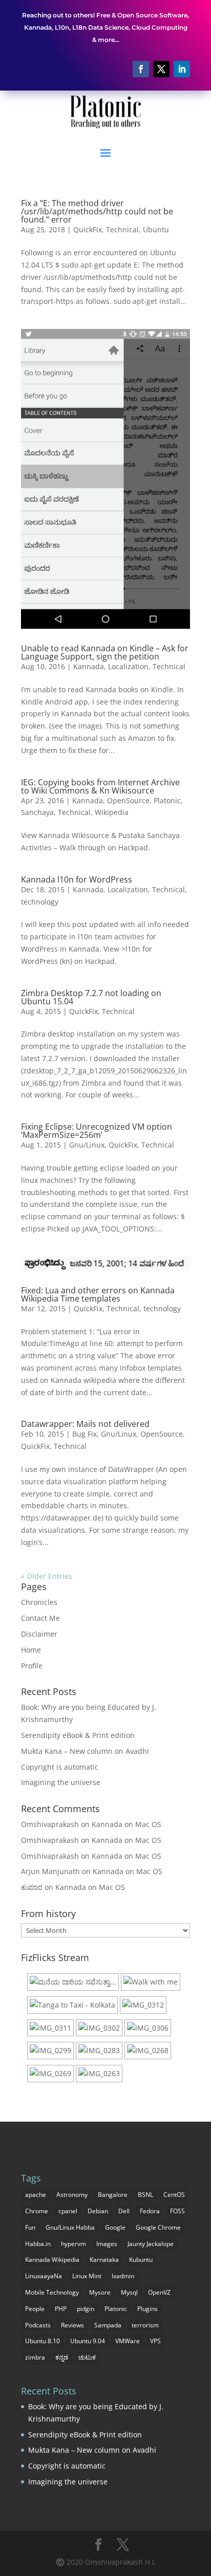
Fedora (150, 2211)
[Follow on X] (161, 69)
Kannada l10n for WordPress (77, 879)
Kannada (89, 666)
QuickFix (88, 229)
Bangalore (113, 2195)
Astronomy (72, 2195)
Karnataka (104, 2260)
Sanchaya (37, 812)
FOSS (177, 2211)
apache (36, 2195)
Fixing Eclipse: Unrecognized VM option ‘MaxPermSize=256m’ (97, 1131)
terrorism (145, 2325)
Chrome (37, 2211)
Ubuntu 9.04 (88, 2341)
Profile (32, 1666)
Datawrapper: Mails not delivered (85, 1424)
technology (40, 902)
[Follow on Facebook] (141, 69)
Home (31, 1650)
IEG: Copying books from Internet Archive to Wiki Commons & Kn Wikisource (100, 786)
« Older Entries (47, 1576)
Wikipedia (112, 812)
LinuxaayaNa (44, 2276)
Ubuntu (156, 229)
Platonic (167, 800)
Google (115, 2227)
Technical (122, 229)
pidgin (86, 2309)
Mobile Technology (52, 2292)
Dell (124, 2211)
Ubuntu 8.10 (43, 2341)
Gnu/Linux (87, 1145)
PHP (61, 2309)
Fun (30, 2227)
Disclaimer (39, 1634)
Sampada (108, 2325)
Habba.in (38, 2244)
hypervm (73, 2244)
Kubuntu (141, 2260)
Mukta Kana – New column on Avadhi (85, 1751)
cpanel (68, 2211)
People (35, 2309)
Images (107, 2244)
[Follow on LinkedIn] (182, 69)
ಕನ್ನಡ (62, 2357)
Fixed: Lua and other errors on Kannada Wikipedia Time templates (98, 1294)
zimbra (35, 2357)
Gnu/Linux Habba (70, 2227)
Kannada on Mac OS (126, 1824)
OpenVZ (159, 2292)
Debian (98, 2211)
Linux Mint (87, 2276)
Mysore (100, 2292)
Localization (128, 666)
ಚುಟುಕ (87, 2357)
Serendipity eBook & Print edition (78, 1735)
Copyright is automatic (60, 1767)
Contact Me (40, 1618)
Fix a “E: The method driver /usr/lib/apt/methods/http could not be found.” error (97, 211)
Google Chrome (158, 2227)
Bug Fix (85, 1434)
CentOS (174, 2195)
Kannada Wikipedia (52, 2260)
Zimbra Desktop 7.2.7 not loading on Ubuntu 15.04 (91, 997)
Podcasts (38, 2325)
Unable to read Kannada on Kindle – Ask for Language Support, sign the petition (105, 652)
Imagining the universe (61, 1782)
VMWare (128, 2341)
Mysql (129, 2292)
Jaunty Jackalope (151, 2244)
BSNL (145, 2195)
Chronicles (39, 1602)
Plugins (147, 2309)
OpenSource (128, 800)
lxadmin (123, 2276)
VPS (155, 2341)
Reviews (72, 2325)
